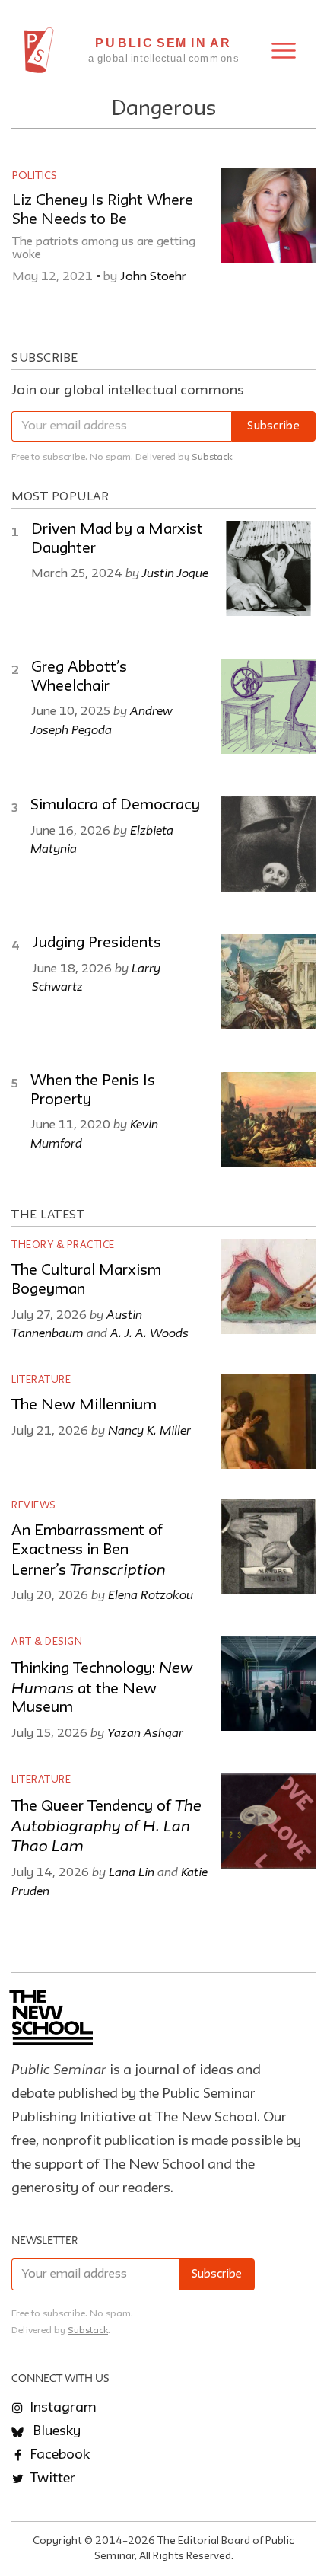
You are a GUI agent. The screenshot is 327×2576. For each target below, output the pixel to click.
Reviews (34, 1506)
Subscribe (273, 427)
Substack (212, 457)
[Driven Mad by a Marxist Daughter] (268, 568)
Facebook (58, 2455)
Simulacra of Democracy (115, 806)
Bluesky (55, 2431)
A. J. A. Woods (149, 1333)
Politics (35, 176)
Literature (41, 1380)
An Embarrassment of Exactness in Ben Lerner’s (89, 1551)
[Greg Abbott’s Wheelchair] (268, 706)
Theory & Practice (63, 1245)
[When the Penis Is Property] (268, 1120)
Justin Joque (175, 573)
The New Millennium (84, 1406)
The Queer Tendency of (106, 1827)
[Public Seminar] (39, 50)
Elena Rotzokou (151, 1594)
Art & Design (47, 1642)
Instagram (62, 2408)
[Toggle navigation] (284, 51)
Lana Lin (132, 1872)
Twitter (51, 2479)
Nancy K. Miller (149, 1430)
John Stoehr (155, 277)
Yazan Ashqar (145, 1732)
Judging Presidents (97, 943)
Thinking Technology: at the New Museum (102, 1689)
